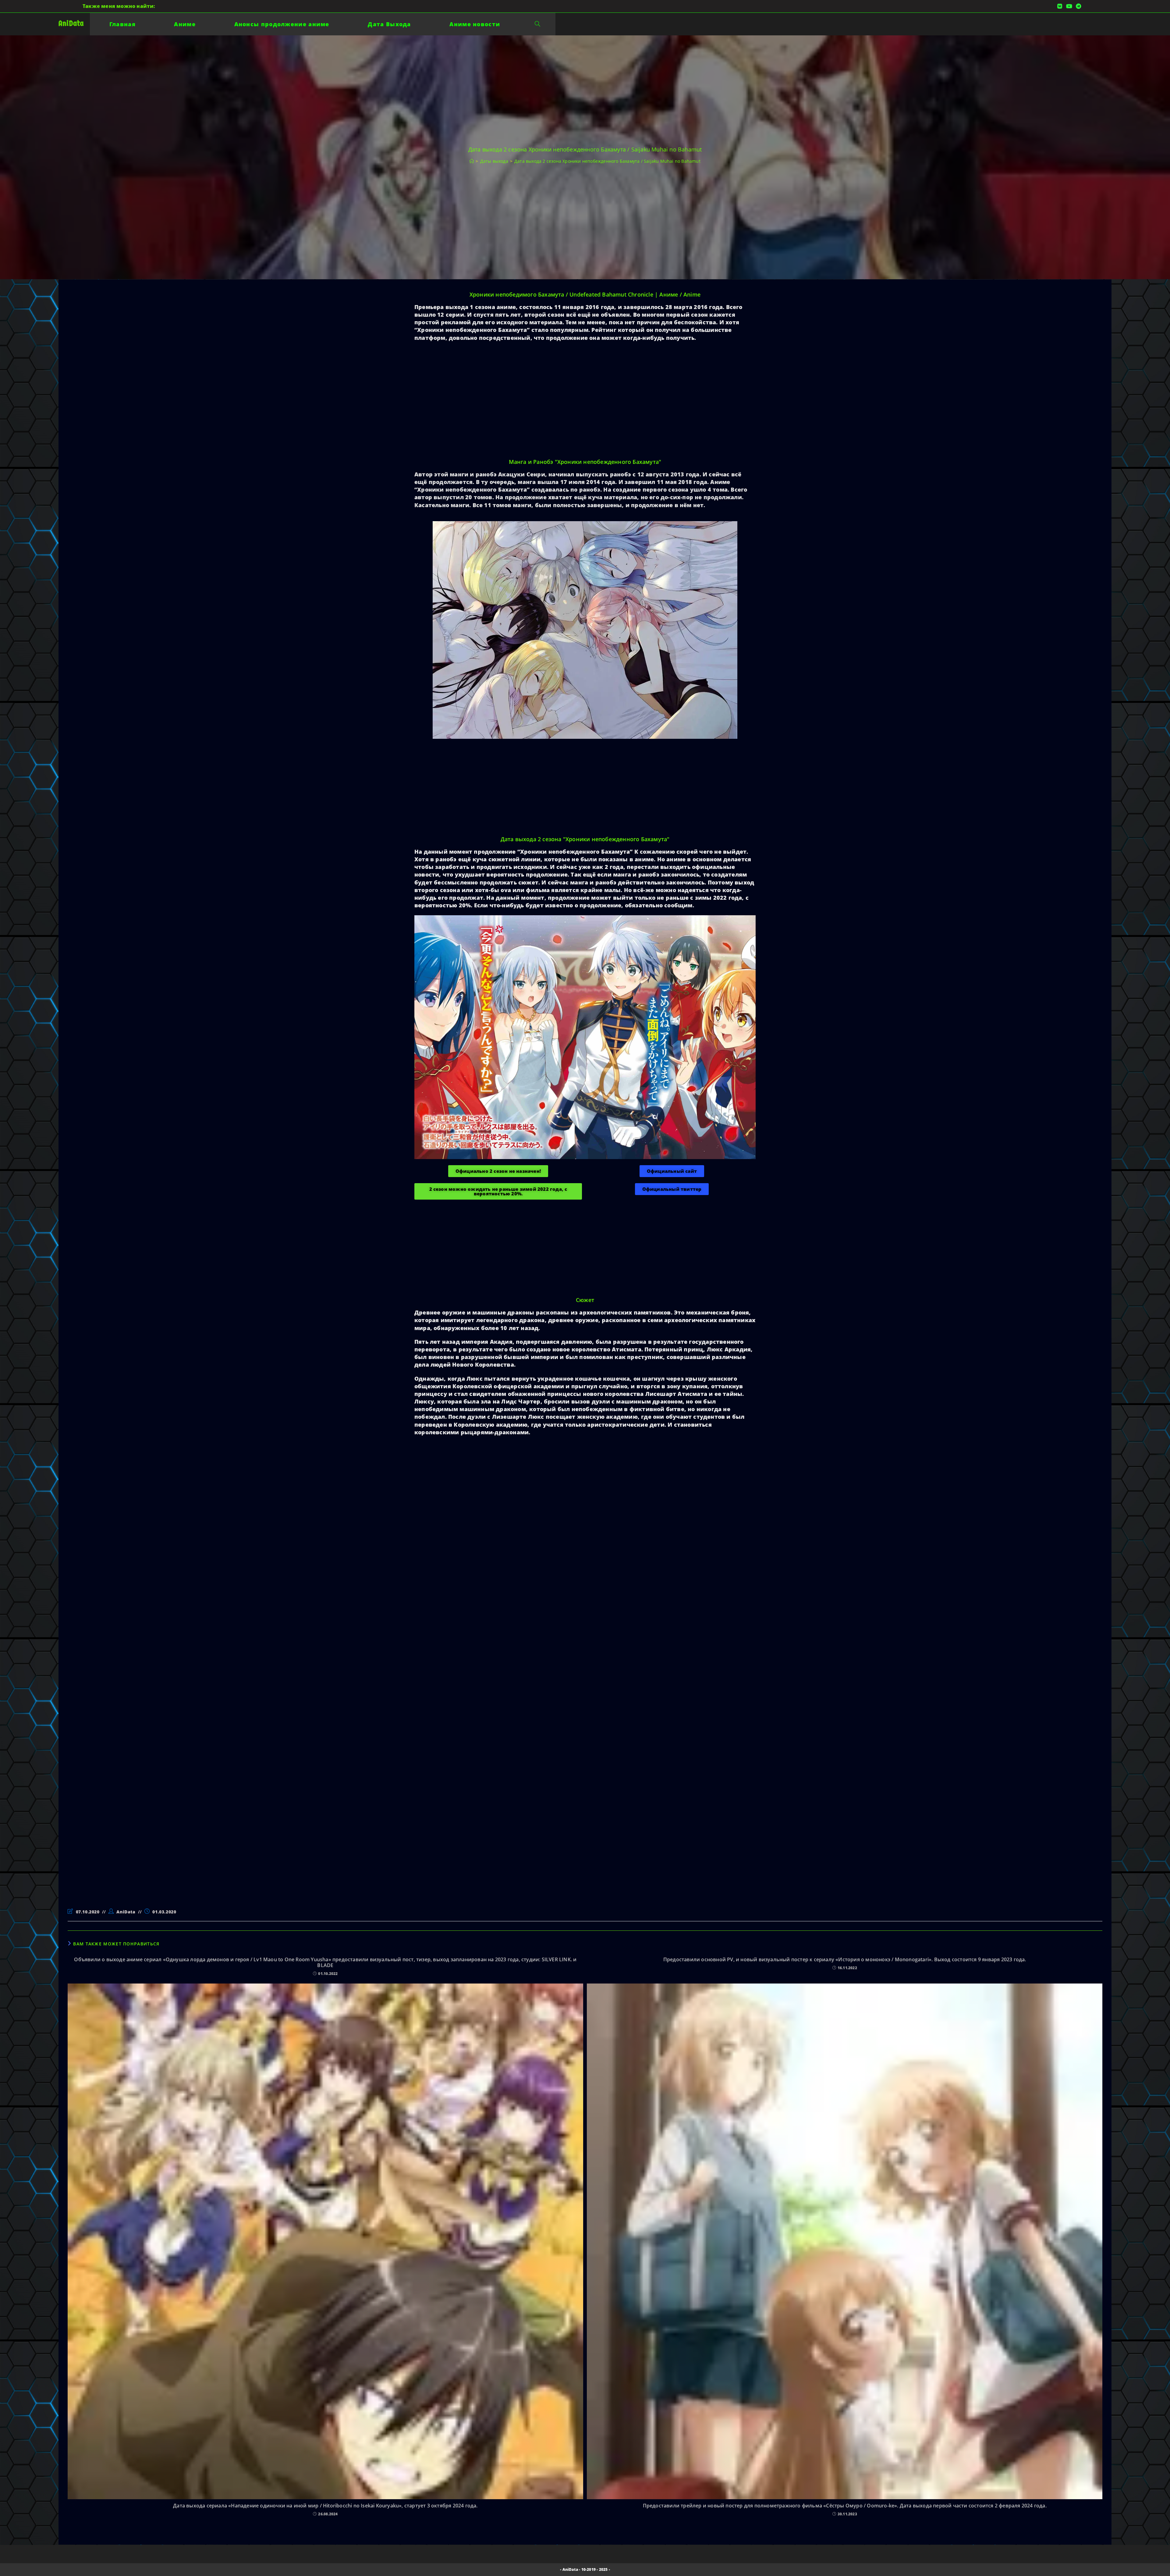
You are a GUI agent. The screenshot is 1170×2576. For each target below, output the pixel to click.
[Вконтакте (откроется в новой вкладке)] (1060, 6)
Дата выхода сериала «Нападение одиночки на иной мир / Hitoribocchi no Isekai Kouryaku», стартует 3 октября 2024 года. (325, 2506)
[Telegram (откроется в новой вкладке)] (1078, 6)
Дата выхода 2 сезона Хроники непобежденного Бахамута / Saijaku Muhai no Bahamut (607, 161)
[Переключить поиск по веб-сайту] (537, 24)
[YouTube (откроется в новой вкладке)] (1069, 6)
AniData (71, 23)
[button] (498, 1171)
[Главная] (472, 161)
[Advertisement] (498, 410)
